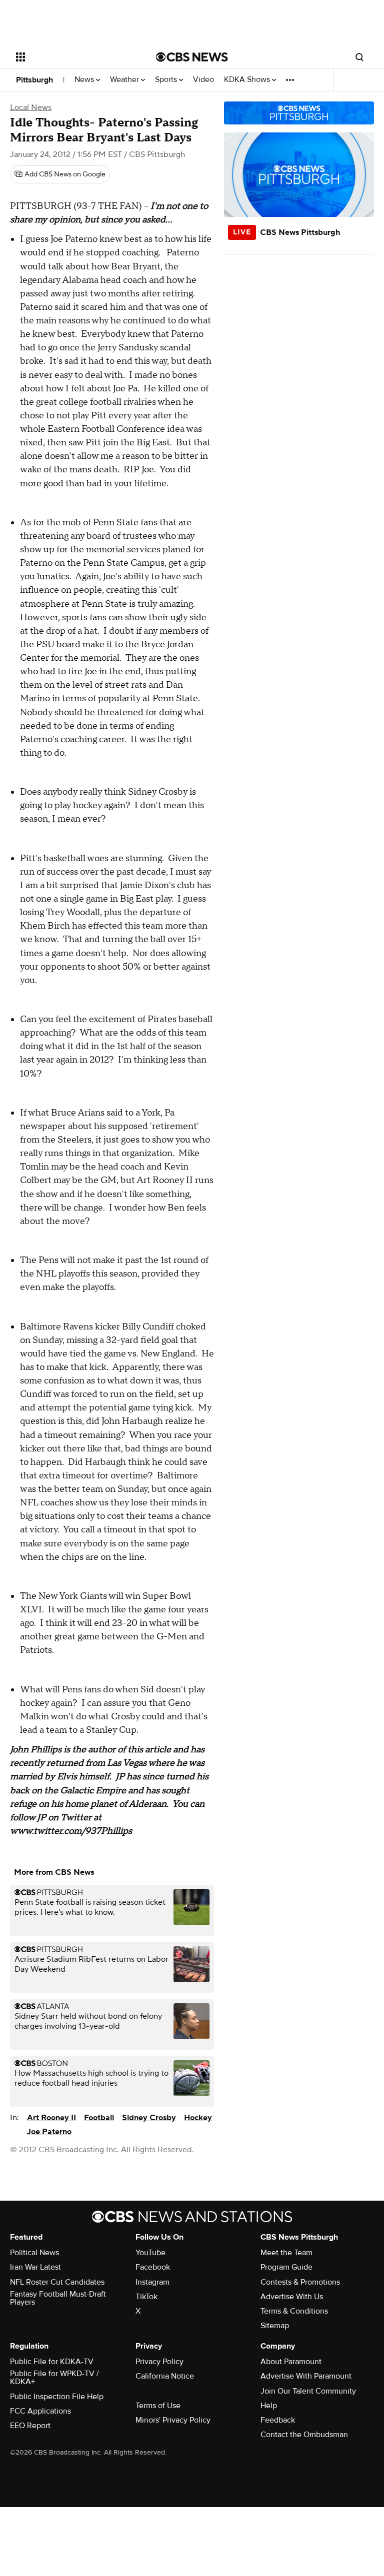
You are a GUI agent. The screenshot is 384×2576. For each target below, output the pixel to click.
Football (99, 2118)
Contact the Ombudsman (304, 2435)
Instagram (152, 2282)
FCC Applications (40, 2411)
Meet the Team (286, 2253)
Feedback (278, 2420)
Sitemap (275, 2326)
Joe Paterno (49, 2132)
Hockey (198, 2118)
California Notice (165, 2376)
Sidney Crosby (149, 2118)
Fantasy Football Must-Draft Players (58, 2298)
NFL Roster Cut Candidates (57, 2282)
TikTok (146, 2297)
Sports (167, 80)
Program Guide (286, 2267)
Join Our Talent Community (308, 2391)
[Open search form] (359, 57)
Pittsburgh (34, 80)
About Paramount (291, 2362)
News (85, 80)
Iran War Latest (35, 2267)
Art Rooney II (51, 2118)
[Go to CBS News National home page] (192, 57)
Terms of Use (158, 2406)
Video (203, 80)
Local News (31, 107)
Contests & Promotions (300, 2282)
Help (269, 2406)
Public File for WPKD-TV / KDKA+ (54, 2378)
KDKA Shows (248, 80)
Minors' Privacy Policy (173, 2420)
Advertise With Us (292, 2297)
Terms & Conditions (294, 2311)
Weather (125, 80)
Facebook (153, 2267)
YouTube (150, 2253)
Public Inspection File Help (57, 2397)
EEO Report (30, 2426)
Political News (34, 2253)
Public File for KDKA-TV (52, 2362)
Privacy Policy (159, 2362)
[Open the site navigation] (75, 57)
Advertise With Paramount (306, 2376)
